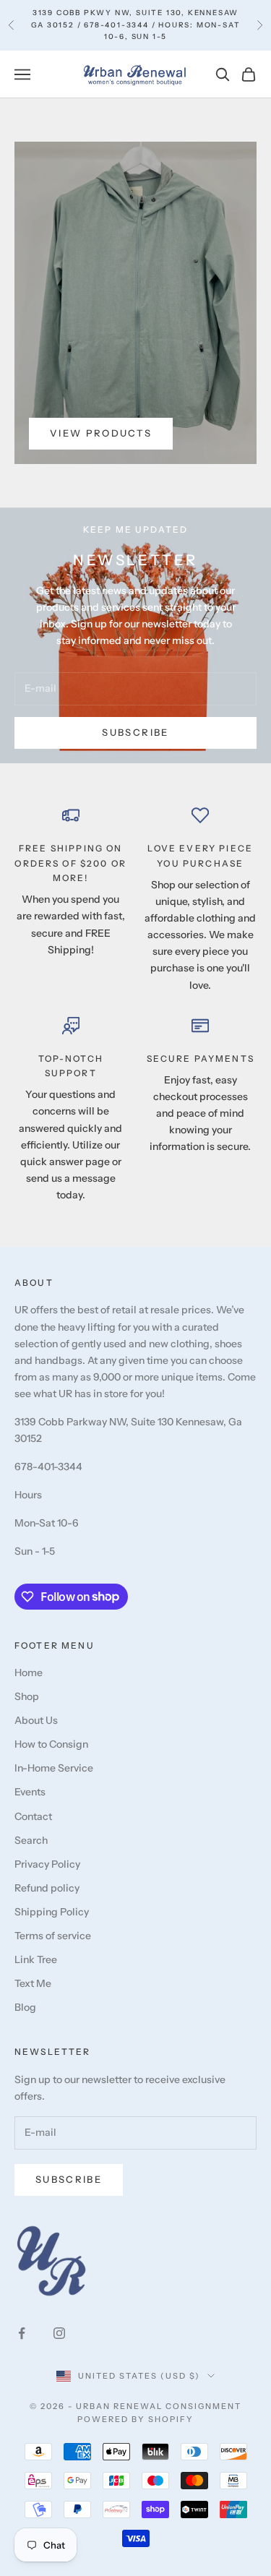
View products (101, 433)
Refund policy (47, 1888)
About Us (36, 1720)
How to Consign (51, 1744)
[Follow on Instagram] (59, 2333)
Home (29, 1673)
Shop (27, 1696)
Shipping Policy (52, 1912)
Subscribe (135, 732)
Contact (33, 1816)
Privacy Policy (47, 1864)
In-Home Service (54, 1768)
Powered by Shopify (135, 2419)
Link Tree (36, 1959)
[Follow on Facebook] (22, 2333)
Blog (25, 2007)
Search (31, 1840)
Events (30, 1792)
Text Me (33, 1983)
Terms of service (53, 1936)
